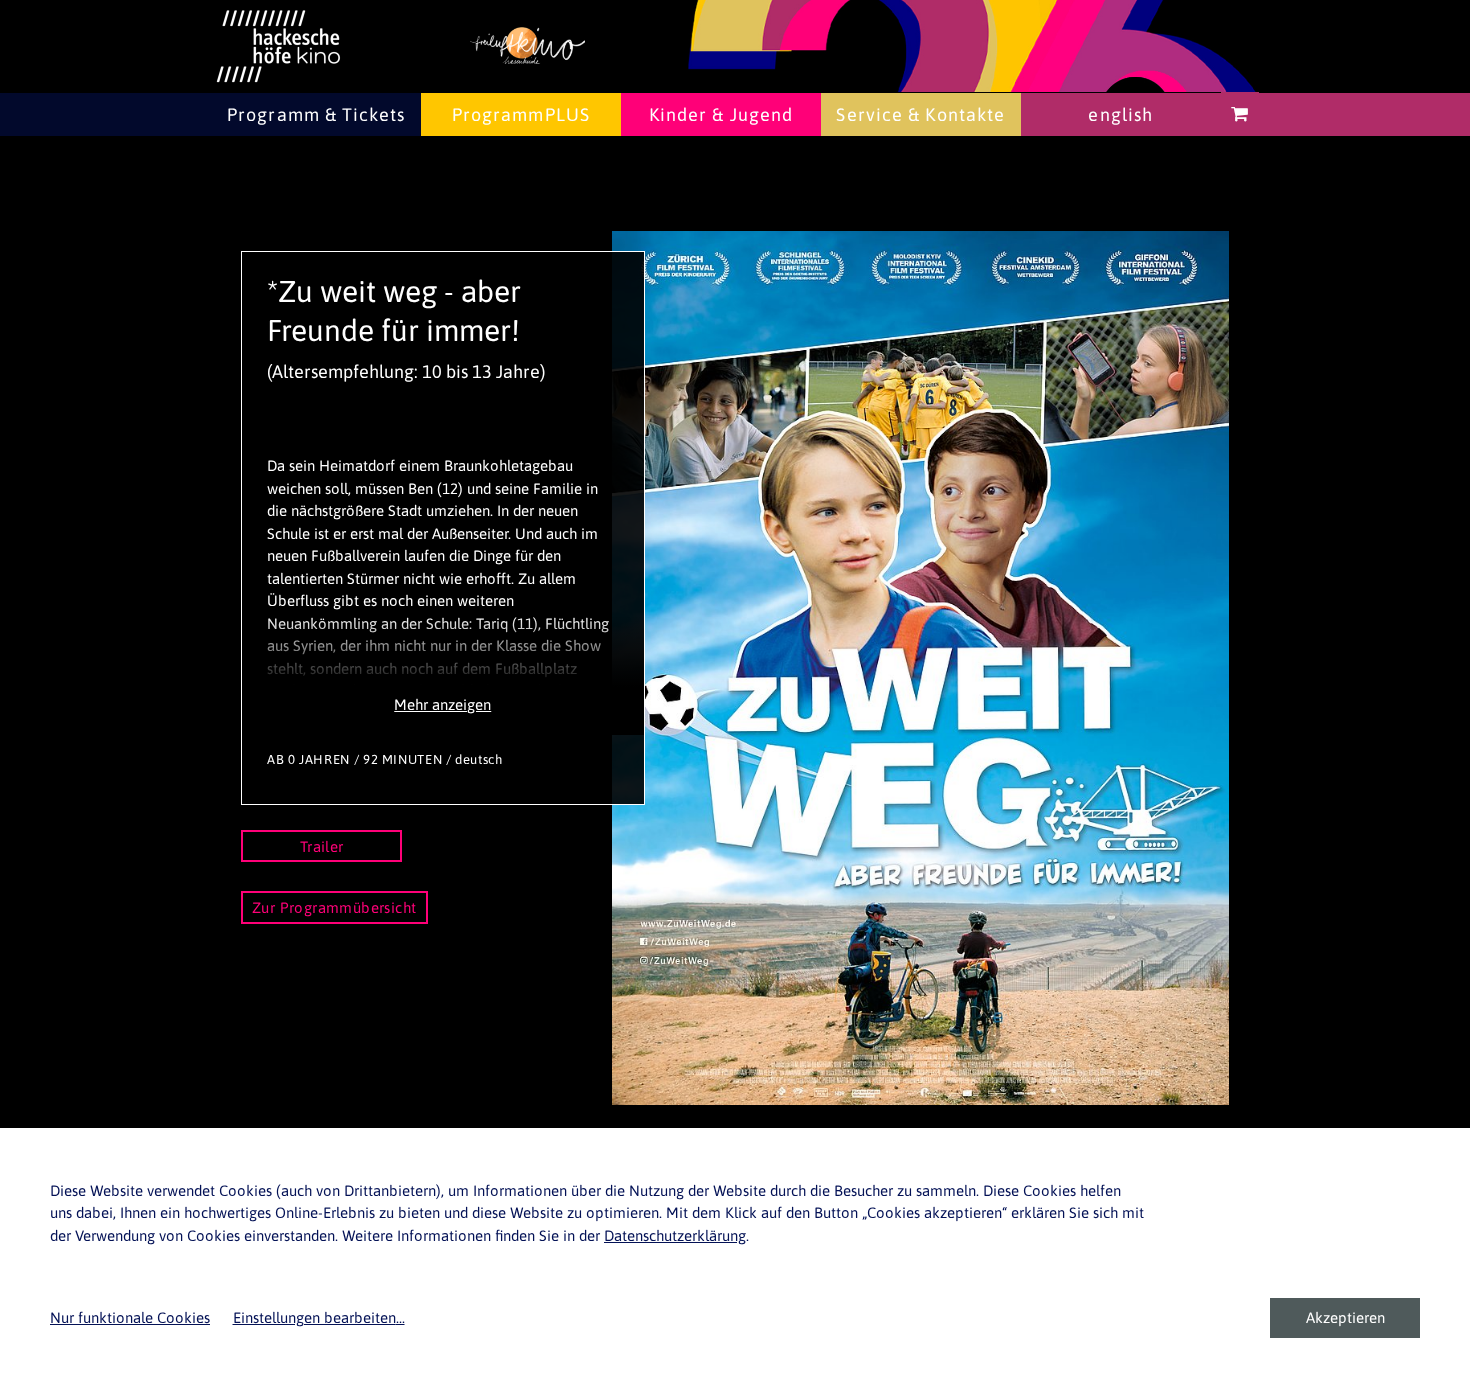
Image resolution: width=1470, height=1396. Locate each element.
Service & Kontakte (920, 114)
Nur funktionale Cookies (130, 1317)
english (1120, 114)
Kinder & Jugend (721, 114)
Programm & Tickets (316, 114)
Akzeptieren (1345, 1317)
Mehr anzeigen (442, 704)
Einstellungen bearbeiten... (319, 1317)
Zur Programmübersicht (334, 907)
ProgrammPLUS (521, 114)
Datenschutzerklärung (675, 1235)
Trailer (322, 846)
